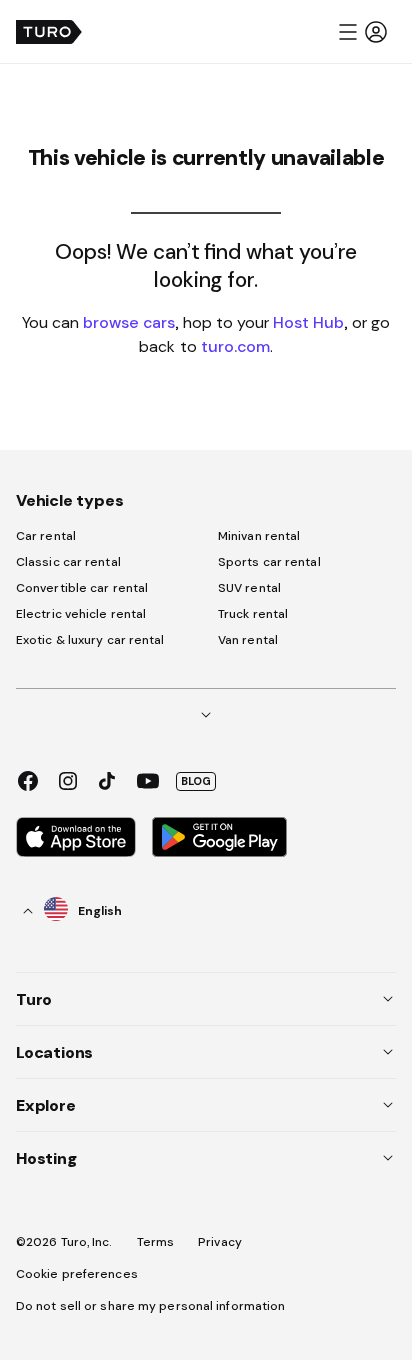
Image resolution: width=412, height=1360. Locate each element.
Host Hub (308, 322)
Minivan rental (259, 536)
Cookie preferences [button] (77, 1274)
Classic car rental (68, 562)
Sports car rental (269, 562)
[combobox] (73, 910)
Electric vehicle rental (81, 614)
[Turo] (49, 32)
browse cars (129, 322)
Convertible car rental (82, 588)
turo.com (235, 346)
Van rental (248, 640)
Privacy (220, 1242)
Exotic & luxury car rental (90, 640)
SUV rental (249, 588)
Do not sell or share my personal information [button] (150, 1306)
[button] (362, 32)
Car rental (46, 536)
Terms (156, 1242)
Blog (196, 781)
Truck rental (253, 614)
